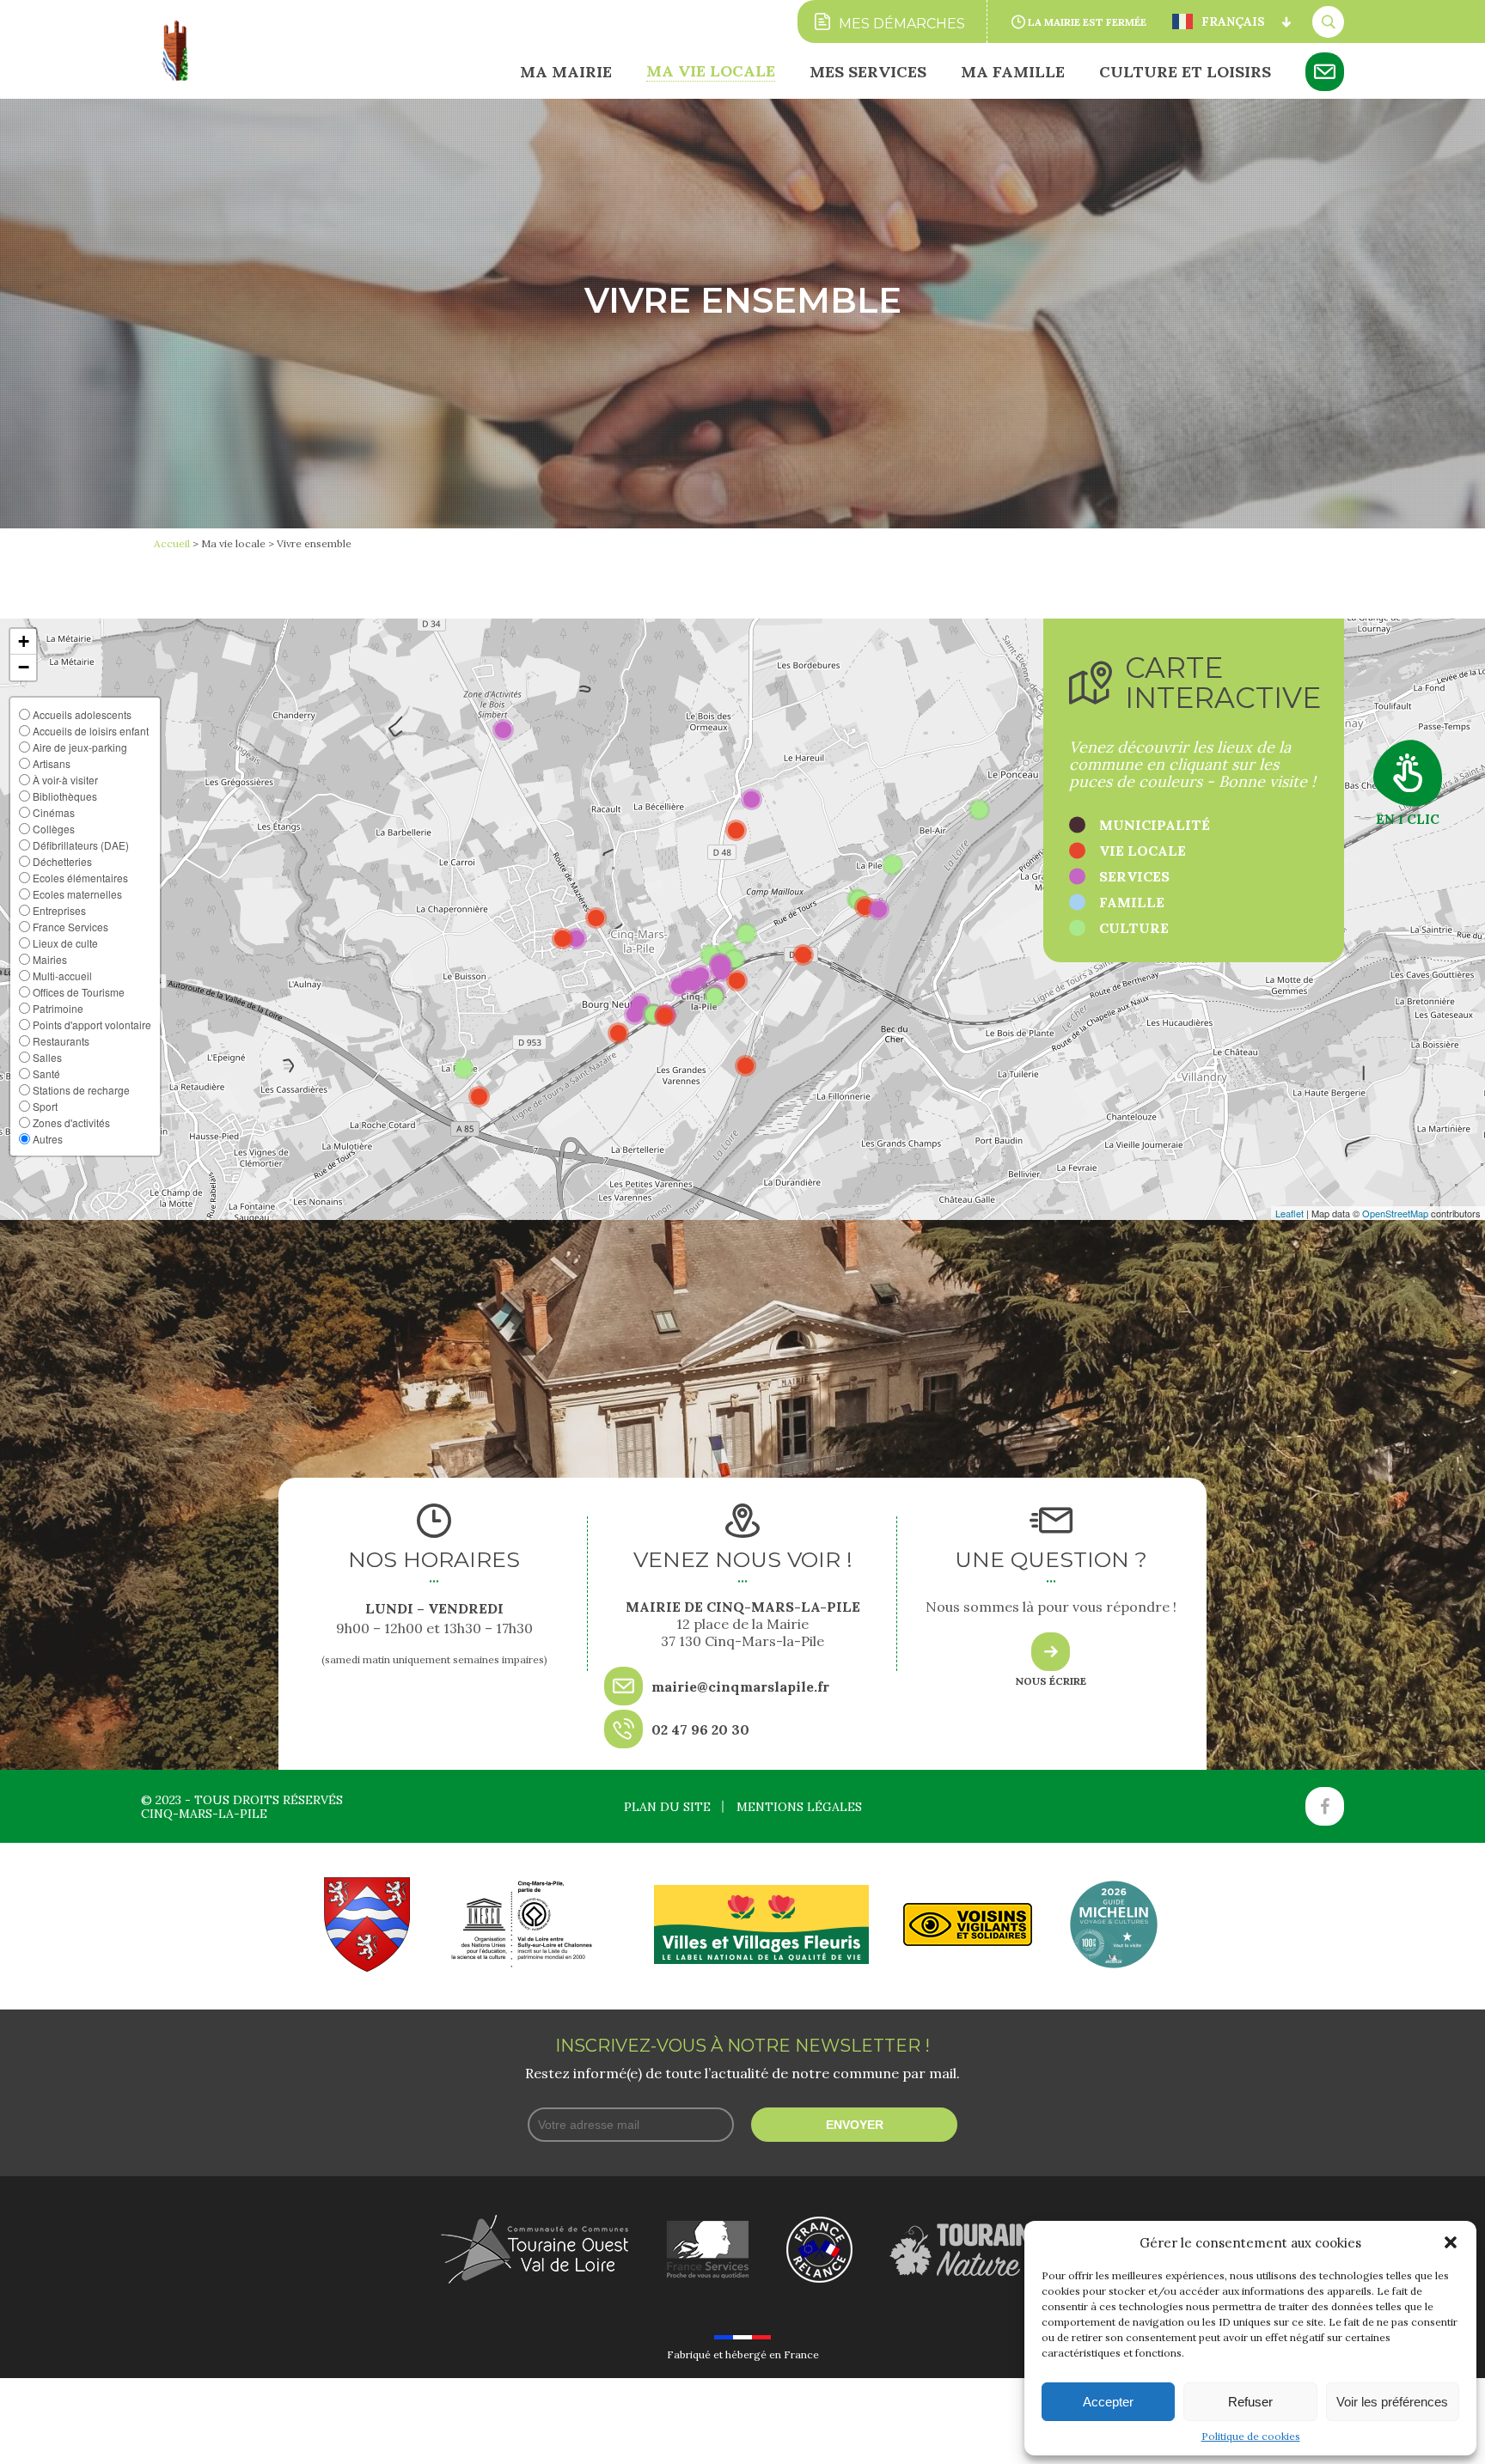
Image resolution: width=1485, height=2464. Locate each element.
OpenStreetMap (1395, 1213)
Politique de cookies (1251, 2436)
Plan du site (667, 1807)
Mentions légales (799, 1807)
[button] (1451, 2242)
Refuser (1250, 2402)
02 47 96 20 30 (700, 1729)
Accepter (1108, 2402)
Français (1233, 21)
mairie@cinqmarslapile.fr (740, 1686)
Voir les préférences (1392, 2402)
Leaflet (1289, 1213)
